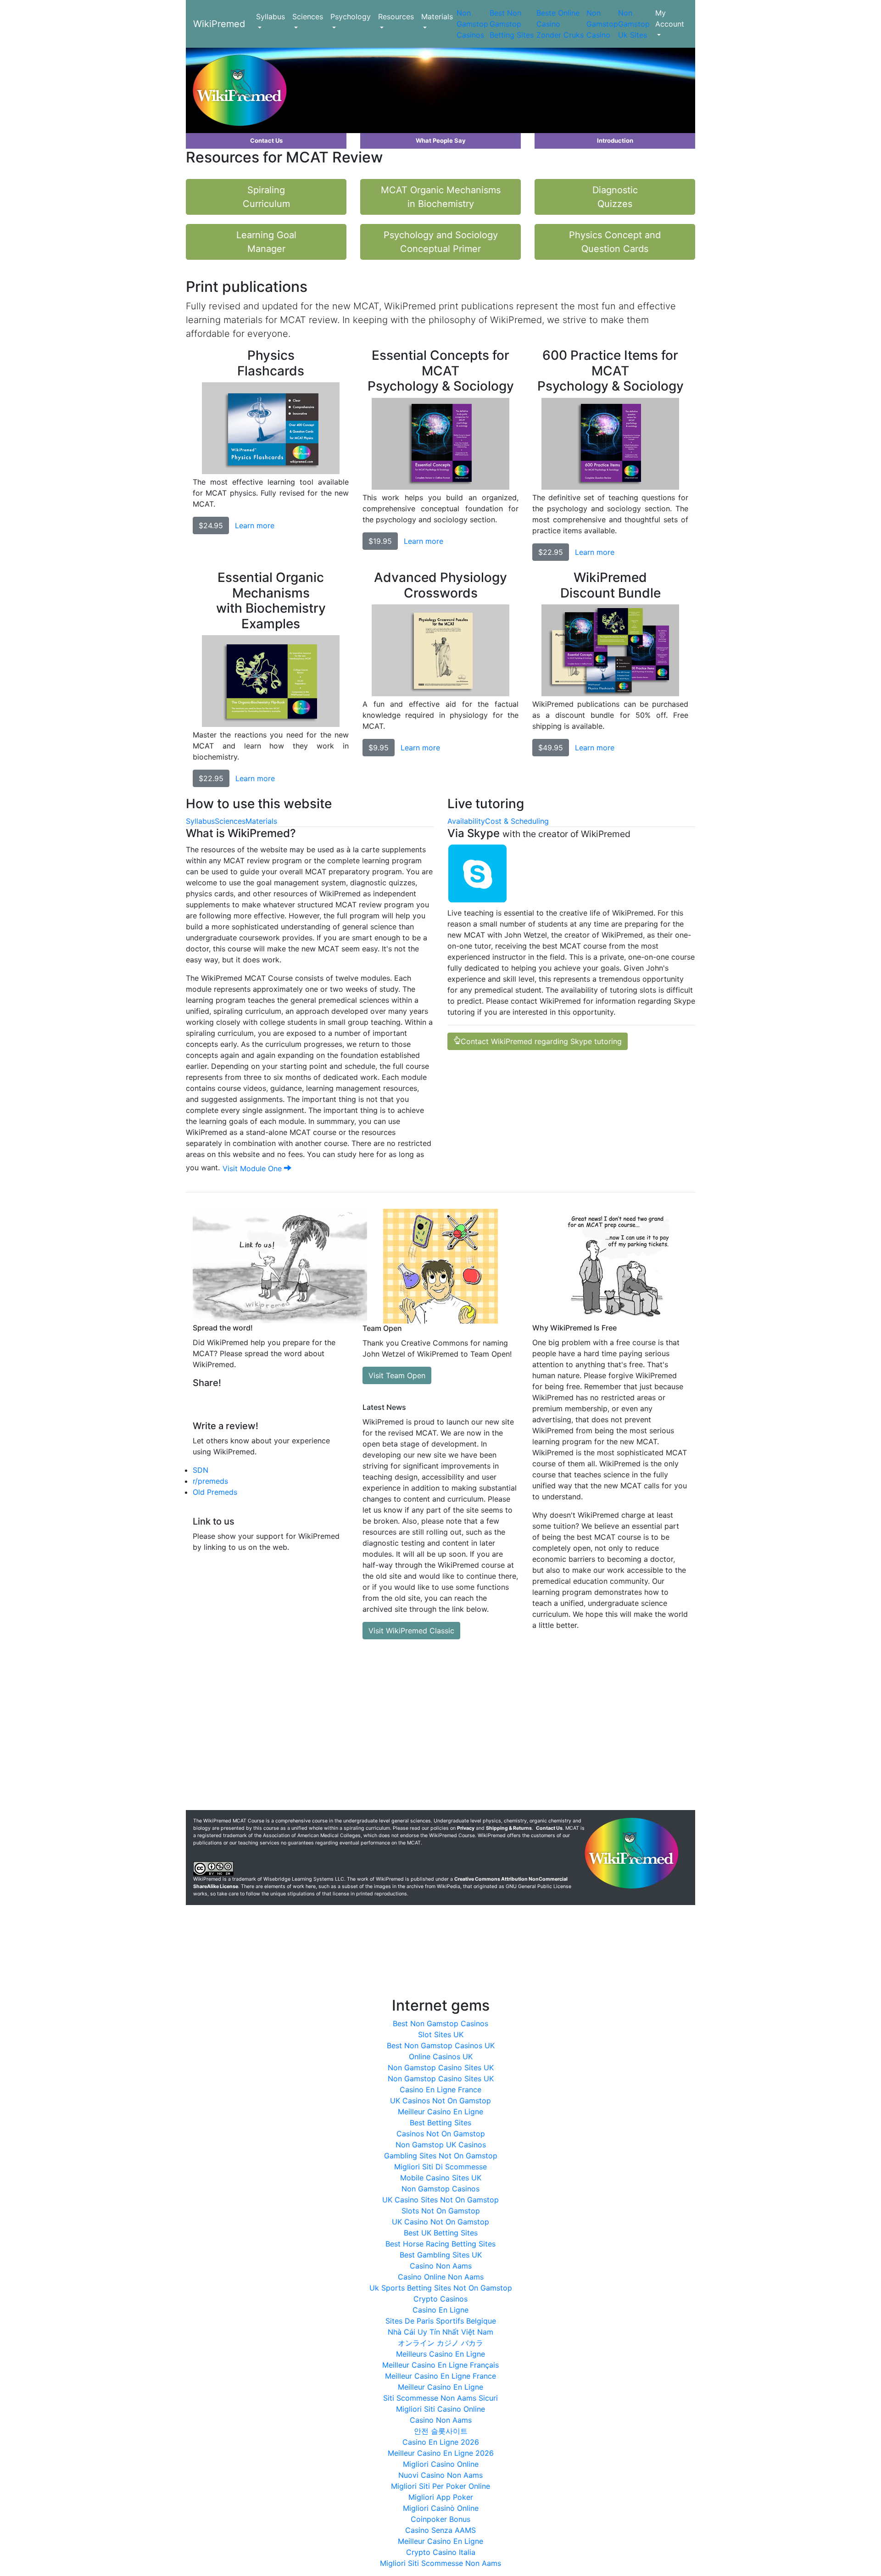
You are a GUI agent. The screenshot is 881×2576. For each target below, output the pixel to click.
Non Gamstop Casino (602, 24)
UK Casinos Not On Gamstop (440, 2101)
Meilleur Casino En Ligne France (440, 2376)
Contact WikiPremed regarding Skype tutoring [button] (541, 1041)
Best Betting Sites (440, 2123)
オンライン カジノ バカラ (440, 2343)
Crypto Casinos (440, 2299)
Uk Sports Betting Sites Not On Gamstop (441, 2288)
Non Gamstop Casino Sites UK (441, 2068)
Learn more (255, 525)
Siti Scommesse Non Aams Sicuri (440, 2398)
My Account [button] (670, 18)
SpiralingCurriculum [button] (266, 197)
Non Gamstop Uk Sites (634, 24)
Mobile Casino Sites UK (441, 2178)
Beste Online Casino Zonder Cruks (560, 24)
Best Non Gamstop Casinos (440, 2023)
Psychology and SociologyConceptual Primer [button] (441, 242)
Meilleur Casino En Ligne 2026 (441, 2453)
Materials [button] (437, 17)
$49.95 (551, 748)
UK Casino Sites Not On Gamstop (440, 2200)
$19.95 (380, 541)
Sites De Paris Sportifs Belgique (441, 2321)
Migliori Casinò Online (441, 2508)
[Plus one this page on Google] (277, 1401)
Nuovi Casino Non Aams (440, 2475)
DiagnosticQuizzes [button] (615, 197)
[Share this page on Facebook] (255, 1401)
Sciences (230, 821)
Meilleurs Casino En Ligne (440, 2354)
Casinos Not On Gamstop (441, 2134)
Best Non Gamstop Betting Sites (512, 24)
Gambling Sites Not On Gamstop (441, 2156)
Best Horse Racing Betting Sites (440, 2244)
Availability (466, 821)
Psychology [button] (351, 17)
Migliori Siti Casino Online (440, 2409)
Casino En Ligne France (440, 2090)
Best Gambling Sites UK (441, 2255)
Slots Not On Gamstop (441, 2211)
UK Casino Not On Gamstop (440, 2222)
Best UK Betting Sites (441, 2233)
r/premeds (210, 1481)
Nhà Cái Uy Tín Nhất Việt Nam (440, 2332)
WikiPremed (219, 24)
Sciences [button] (308, 17)
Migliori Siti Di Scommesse (440, 2167)
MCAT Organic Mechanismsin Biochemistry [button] (441, 197)
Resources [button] (396, 17)
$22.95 (551, 552)
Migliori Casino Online (441, 2464)
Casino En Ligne (440, 2310)
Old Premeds (215, 1492)
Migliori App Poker (441, 2497)
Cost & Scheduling (517, 821)
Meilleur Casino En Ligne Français (440, 2365)
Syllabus (200, 821)
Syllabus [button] (270, 17)
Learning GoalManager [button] (266, 242)
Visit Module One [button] (253, 1168)
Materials (261, 821)
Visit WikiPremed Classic (411, 1631)
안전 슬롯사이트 (441, 2431)
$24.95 (211, 525)
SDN (201, 1470)
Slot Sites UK (441, 2034)
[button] (266, 141)
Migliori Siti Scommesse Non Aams (440, 2563)
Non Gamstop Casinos (472, 24)
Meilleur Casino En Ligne (440, 2112)
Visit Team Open (397, 1375)
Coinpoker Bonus (440, 2519)
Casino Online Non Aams (441, 2277)
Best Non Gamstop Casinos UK (441, 2045)
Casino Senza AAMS (440, 2530)
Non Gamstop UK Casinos (441, 2145)
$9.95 (379, 748)
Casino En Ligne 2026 (441, 2442)
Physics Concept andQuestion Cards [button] (615, 242)
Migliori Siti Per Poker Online (440, 2486)
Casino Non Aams (441, 2266)
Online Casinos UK (441, 2056)
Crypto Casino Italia (441, 2552)
